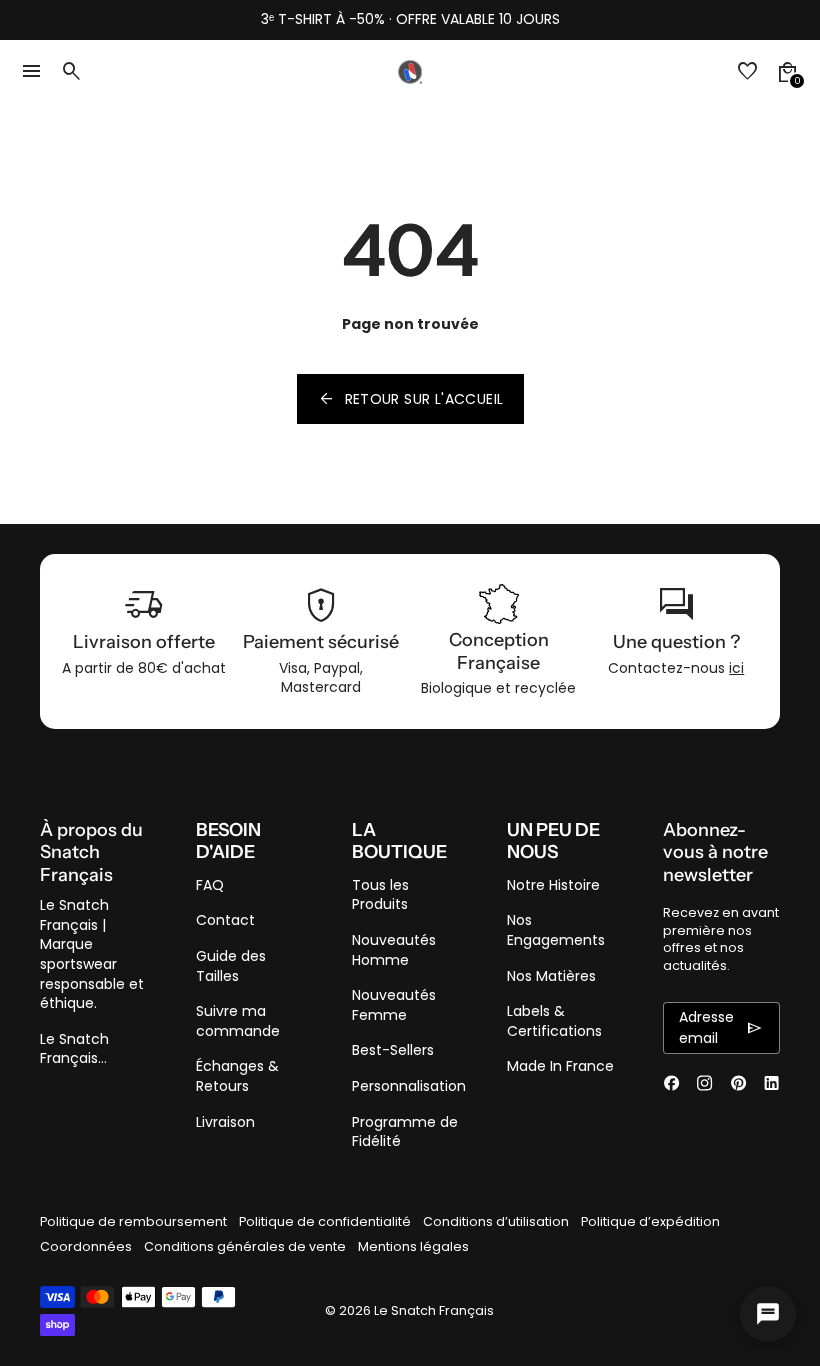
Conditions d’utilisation (496, 1221)
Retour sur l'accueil (410, 399)
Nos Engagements (556, 930)
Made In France (560, 1066)
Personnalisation (409, 1086)
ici (736, 668)
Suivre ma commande (238, 1021)
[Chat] (768, 1314)
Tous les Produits (380, 895)
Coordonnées (86, 1246)
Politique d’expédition (650, 1221)
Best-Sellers (393, 1050)
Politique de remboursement (133, 1221)
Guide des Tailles (231, 966)
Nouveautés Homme (394, 950)
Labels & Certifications (554, 1021)
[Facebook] (671, 1083)
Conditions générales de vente (245, 1246)
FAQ (210, 885)
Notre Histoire (553, 885)
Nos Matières (551, 976)
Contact (225, 920)
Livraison (225, 1122)
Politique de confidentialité (325, 1221)
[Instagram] (704, 1083)
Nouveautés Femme (394, 1005)
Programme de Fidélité (405, 1132)
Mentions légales (413, 1246)
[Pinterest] (738, 1083)
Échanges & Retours (237, 1076)
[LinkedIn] (771, 1083)
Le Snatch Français (434, 1310)
